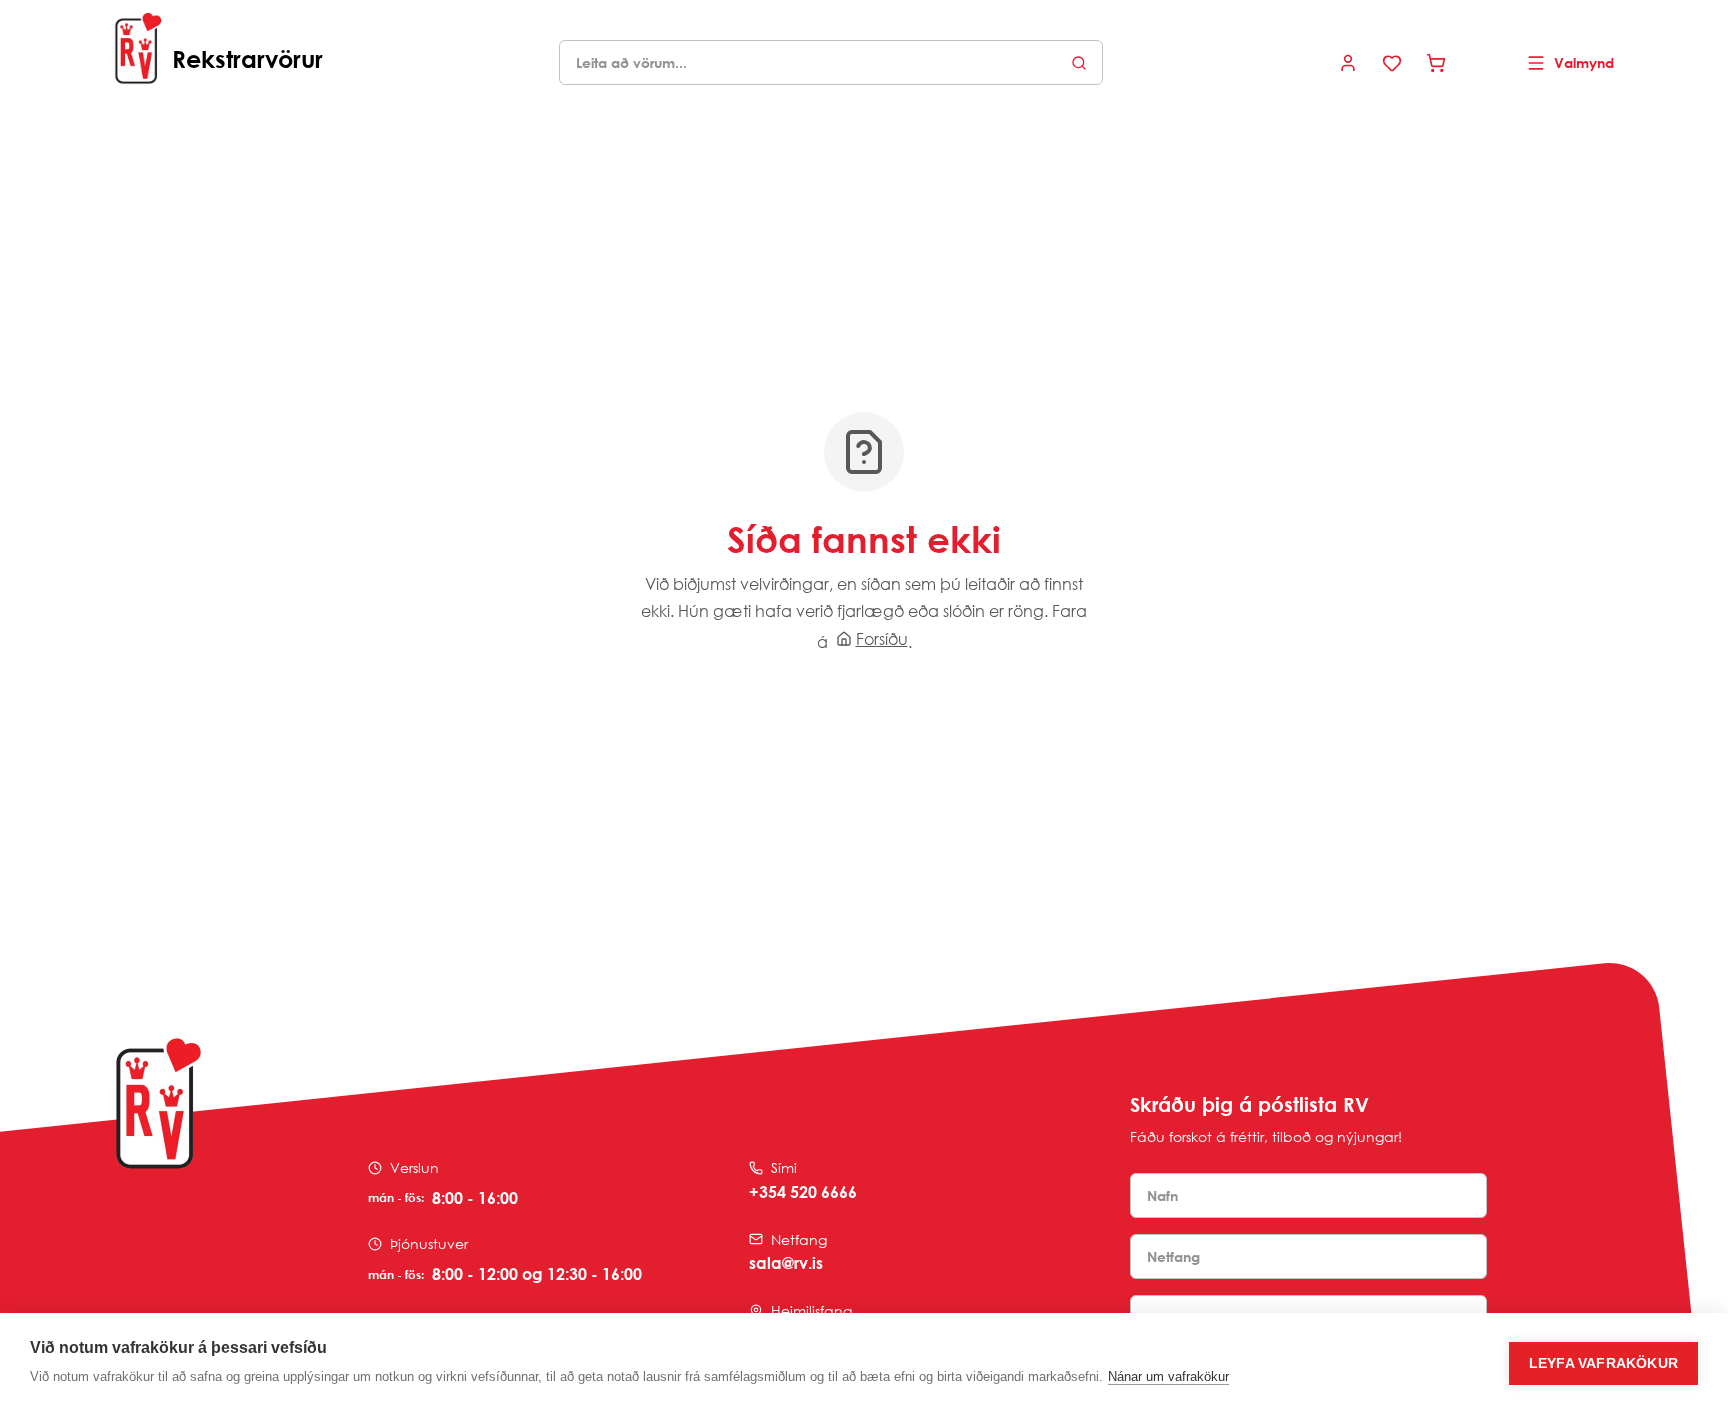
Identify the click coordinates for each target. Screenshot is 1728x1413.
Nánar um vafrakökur (1168, 1376)
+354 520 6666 (803, 1192)
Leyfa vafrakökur (1603, 1363)
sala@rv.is (786, 1263)
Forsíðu (882, 639)
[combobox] (831, 62)
